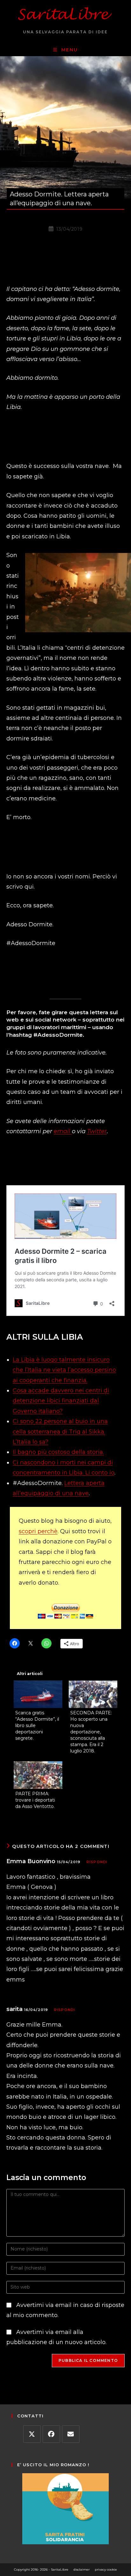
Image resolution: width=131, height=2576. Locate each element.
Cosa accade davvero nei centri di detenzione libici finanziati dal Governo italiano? (61, 1401)
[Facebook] (51, 2434)
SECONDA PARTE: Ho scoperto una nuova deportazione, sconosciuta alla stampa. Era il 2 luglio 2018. (91, 1732)
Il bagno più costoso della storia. (58, 1452)
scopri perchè (38, 1531)
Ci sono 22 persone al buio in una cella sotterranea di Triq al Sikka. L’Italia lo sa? (60, 1432)
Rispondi (97, 1862)
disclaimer (82, 2569)
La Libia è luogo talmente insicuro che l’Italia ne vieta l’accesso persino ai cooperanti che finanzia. (64, 1370)
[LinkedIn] (71, 2434)
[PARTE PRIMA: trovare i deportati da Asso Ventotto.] (38, 1775)
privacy (100, 2569)
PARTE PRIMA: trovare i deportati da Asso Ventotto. (35, 1800)
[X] (32, 2434)
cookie (112, 2569)
